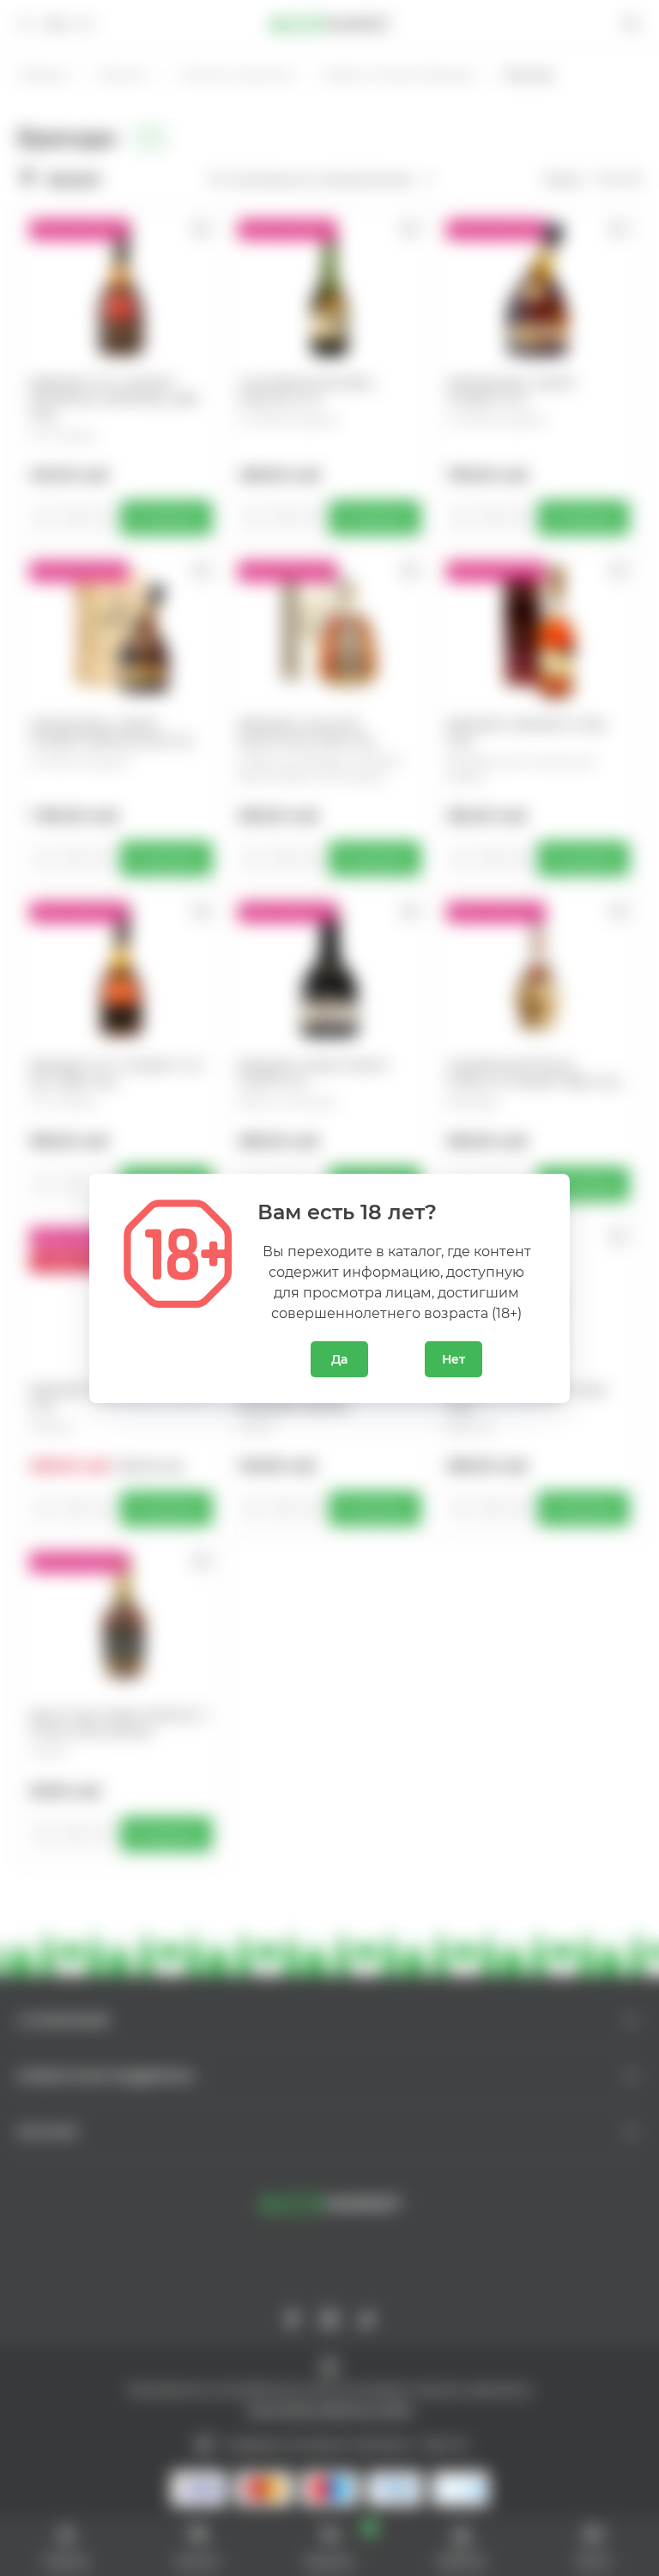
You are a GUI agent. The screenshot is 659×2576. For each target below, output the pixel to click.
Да (339, 1359)
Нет (453, 1359)
